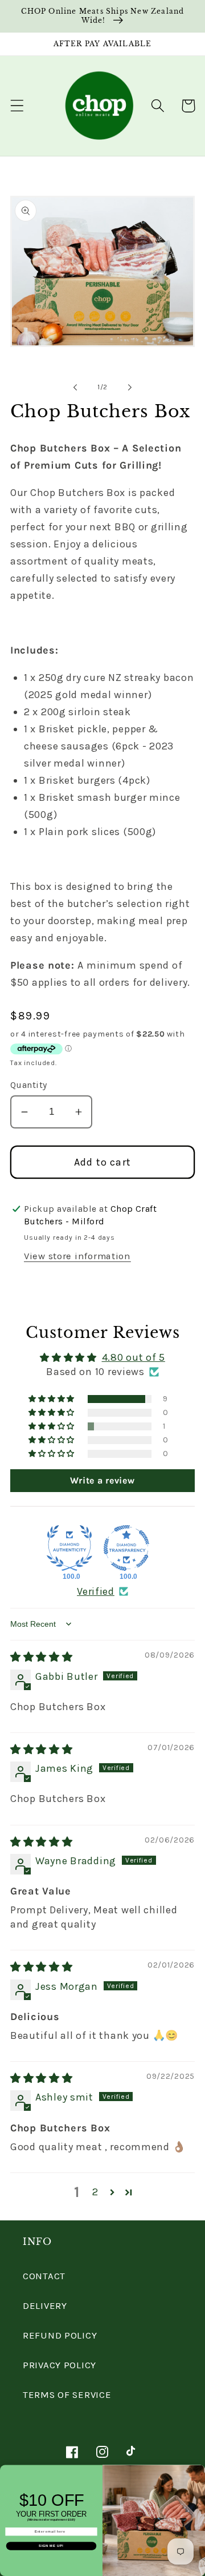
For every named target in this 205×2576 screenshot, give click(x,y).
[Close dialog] (201, 2470)
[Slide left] (75, 388)
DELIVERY (45, 2306)
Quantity (29, 1085)
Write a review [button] (102, 1480)
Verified (96, 1591)
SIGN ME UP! (51, 2546)
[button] (17, 106)
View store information (77, 1256)
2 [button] (95, 2192)
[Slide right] (130, 388)
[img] (42, 1657)
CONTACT (44, 2276)
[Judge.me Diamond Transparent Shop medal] (126, 1548)
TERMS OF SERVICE (67, 2395)
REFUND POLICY (60, 2335)
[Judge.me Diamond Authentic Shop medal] (69, 1548)
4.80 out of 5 (134, 1357)
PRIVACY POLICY (60, 2365)
